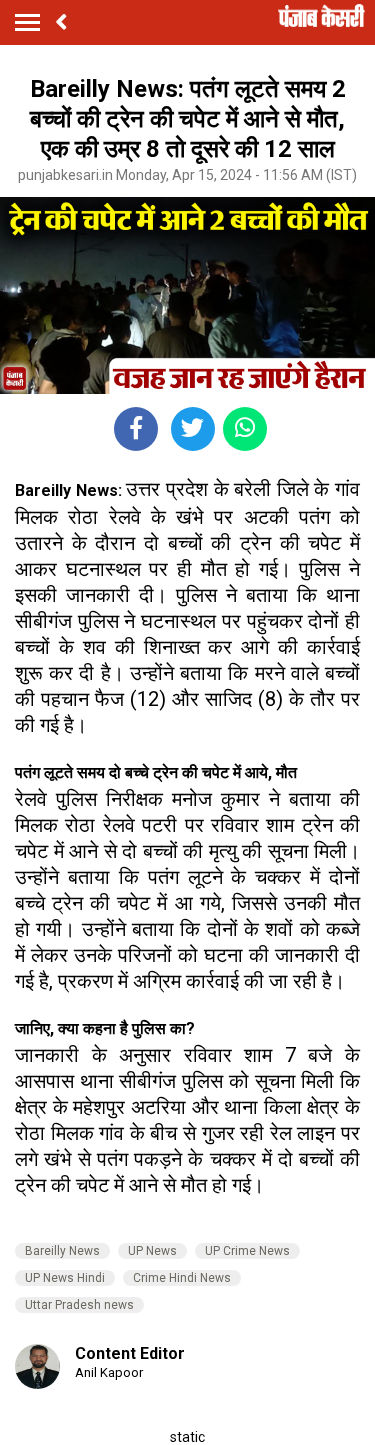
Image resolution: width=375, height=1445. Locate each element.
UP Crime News (247, 1251)
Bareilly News (62, 1251)
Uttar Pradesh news (79, 1305)
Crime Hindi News (182, 1278)
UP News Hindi (65, 1278)
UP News (152, 1251)
